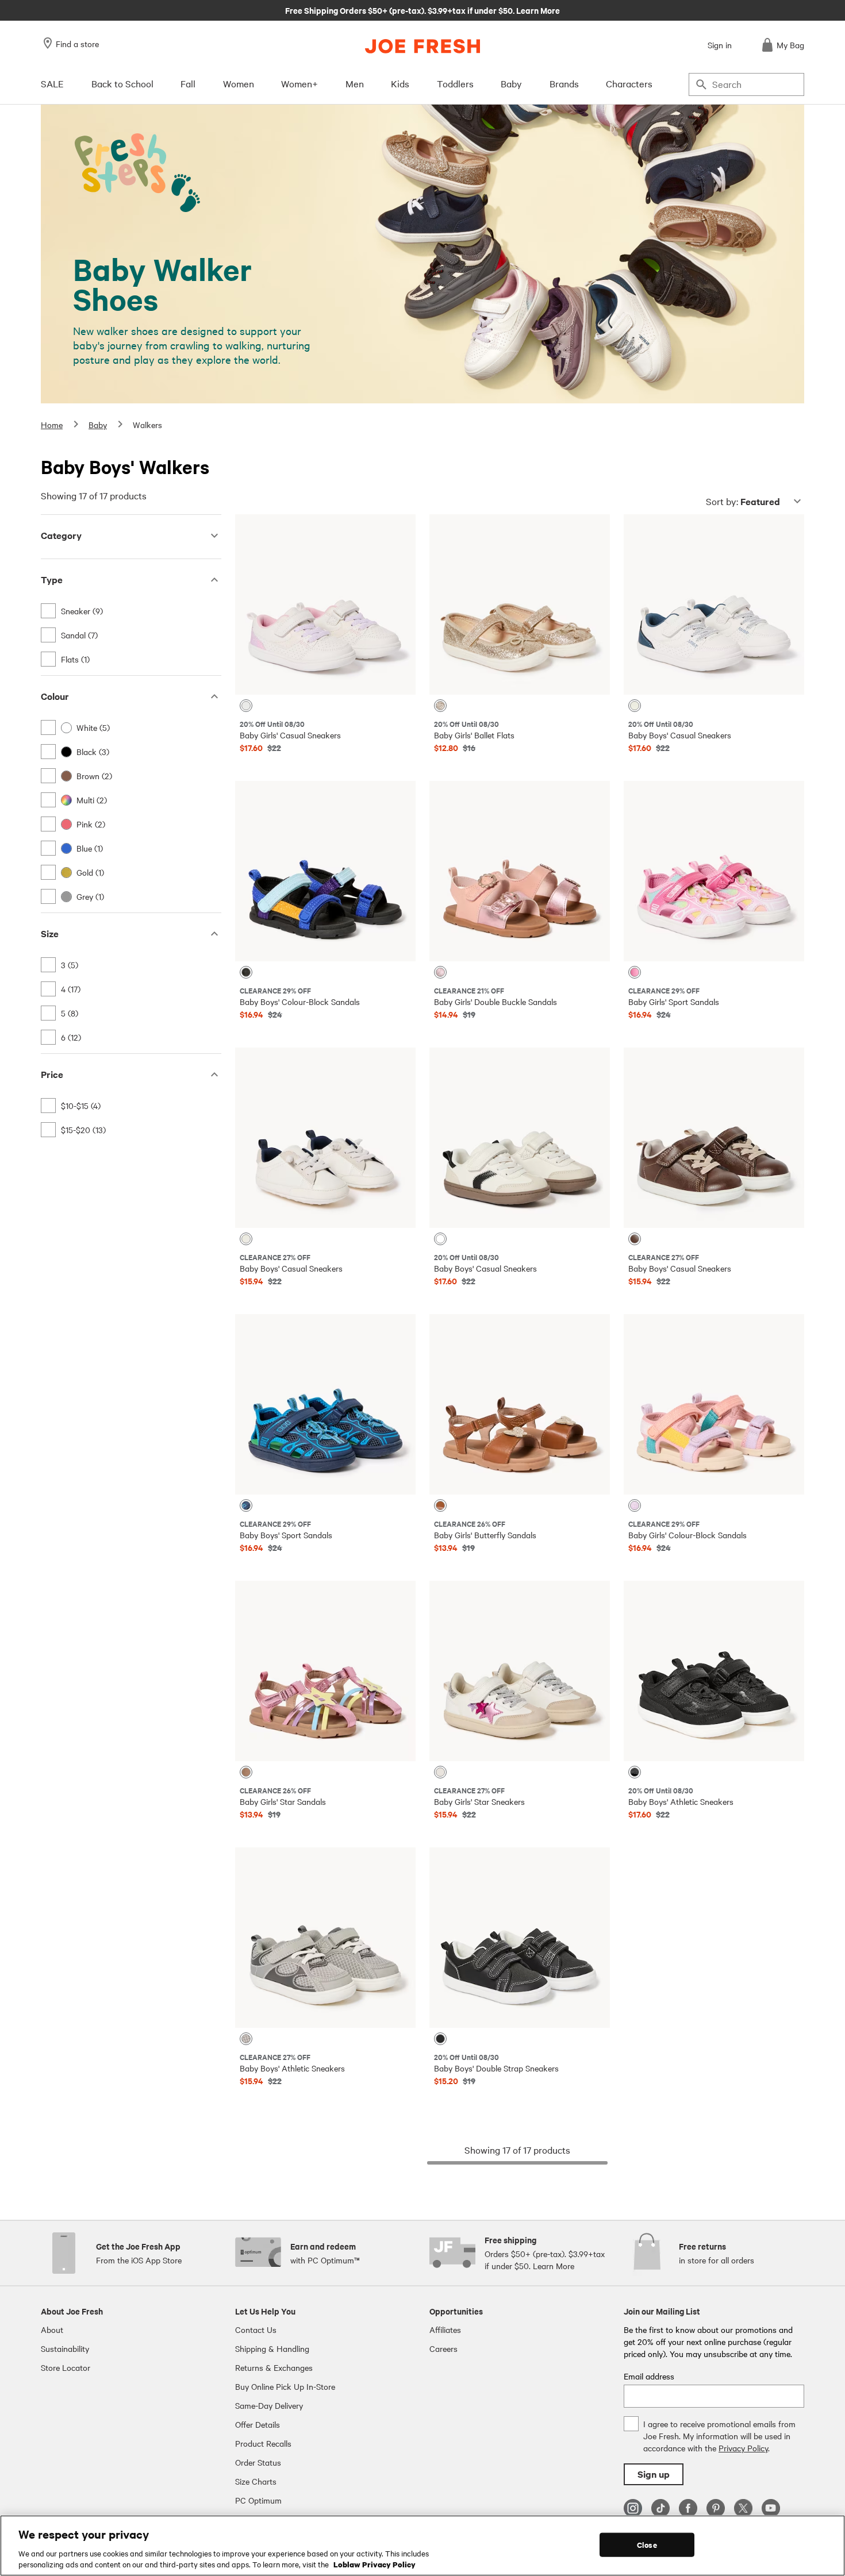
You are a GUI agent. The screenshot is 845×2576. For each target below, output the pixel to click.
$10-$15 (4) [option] (81, 1106)
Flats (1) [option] (75, 659)
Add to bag (325, 677)
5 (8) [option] (70, 1013)
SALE (52, 83)
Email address (649, 2376)
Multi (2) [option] (92, 800)
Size (50, 933)
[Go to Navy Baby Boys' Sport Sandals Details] (325, 1404)
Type (52, 579)
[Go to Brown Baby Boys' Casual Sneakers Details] (714, 1138)
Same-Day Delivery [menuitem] (269, 2405)
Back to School (122, 83)
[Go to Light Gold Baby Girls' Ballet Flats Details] (520, 604)
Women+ (299, 83)
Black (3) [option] (93, 752)
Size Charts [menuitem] (256, 2481)
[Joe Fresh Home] (422, 46)
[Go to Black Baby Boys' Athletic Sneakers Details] (714, 1671)
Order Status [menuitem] (258, 2462)
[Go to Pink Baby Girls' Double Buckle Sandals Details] (520, 871)
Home (52, 425)
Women (239, 83)
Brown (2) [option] (94, 776)
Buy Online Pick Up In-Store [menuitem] (285, 2386)
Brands (564, 83)
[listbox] (131, 635)
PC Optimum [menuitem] (258, 2500)
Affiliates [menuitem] (445, 2329)
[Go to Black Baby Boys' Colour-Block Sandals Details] (325, 871)
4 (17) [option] (71, 989)
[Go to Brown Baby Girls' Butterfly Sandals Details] (520, 1404)
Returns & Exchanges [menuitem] (274, 2367)
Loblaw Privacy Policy (375, 2564)
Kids (400, 83)
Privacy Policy (743, 2448)
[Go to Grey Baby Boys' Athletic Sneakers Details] (325, 1938)
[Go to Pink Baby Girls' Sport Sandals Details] (714, 871)
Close (647, 2545)
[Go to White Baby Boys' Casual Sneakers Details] (714, 604)
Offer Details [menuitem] (258, 2424)
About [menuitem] (52, 2329)
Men (355, 83)
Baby (511, 83)
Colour (55, 696)
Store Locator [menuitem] (66, 2367)
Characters (629, 83)
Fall (188, 83)
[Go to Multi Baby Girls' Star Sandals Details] (325, 1671)
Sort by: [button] (743, 501)
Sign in (720, 45)
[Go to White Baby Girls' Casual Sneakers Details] (325, 604)
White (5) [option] (93, 727)
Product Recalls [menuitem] (263, 2443)
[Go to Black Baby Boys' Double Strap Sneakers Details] (520, 1938)
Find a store (77, 44)
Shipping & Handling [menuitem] (272, 2348)
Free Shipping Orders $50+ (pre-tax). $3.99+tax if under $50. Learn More (422, 10)
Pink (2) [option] (91, 824)
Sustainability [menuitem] (65, 2348)
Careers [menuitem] (443, 2348)
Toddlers (455, 83)
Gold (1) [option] (90, 872)
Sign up (654, 2474)
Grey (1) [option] (90, 896)
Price (52, 1074)
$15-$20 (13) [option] (83, 1130)
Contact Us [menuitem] (256, 2329)
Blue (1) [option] (90, 848)
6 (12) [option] (71, 1037)
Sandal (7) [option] (79, 635)
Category (61, 535)
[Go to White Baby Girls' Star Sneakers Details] (520, 1671)
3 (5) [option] (70, 965)
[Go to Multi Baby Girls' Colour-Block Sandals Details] (714, 1404)
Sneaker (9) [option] (82, 611)
